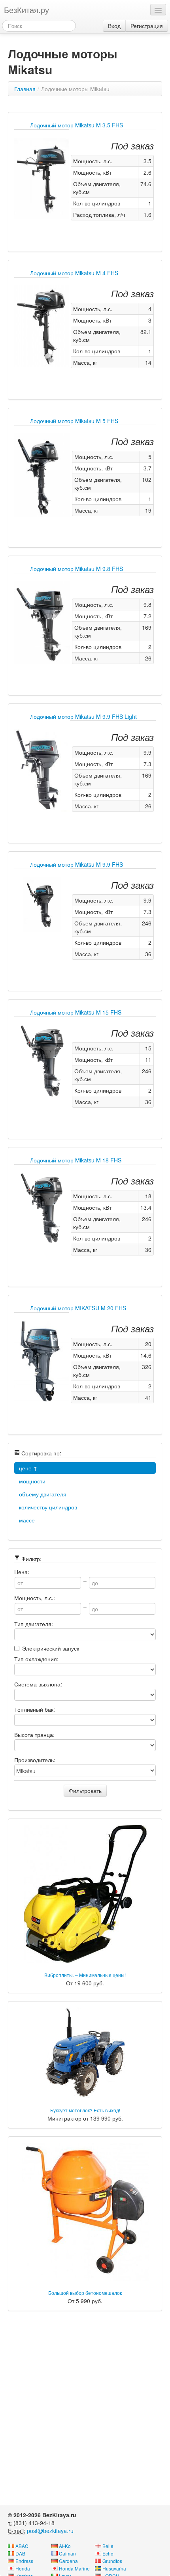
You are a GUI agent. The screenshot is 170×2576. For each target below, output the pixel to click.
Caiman (67, 2553)
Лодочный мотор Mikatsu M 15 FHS (76, 1012)
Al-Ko (65, 2546)
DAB (20, 2553)
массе (27, 1520)
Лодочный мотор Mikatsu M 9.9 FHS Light (83, 716)
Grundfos (112, 2561)
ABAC (22, 2546)
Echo (108, 2553)
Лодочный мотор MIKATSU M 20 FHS (78, 1308)
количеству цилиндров (48, 1507)
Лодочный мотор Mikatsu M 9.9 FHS (76, 864)
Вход (114, 26)
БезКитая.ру (26, 10)
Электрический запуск (51, 1648)
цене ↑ (28, 1468)
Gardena (68, 2561)
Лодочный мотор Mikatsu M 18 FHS (76, 1160)
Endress (24, 2561)
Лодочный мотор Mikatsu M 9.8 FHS (76, 569)
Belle (108, 2546)
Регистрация (147, 26)
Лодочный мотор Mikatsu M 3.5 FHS (76, 125)
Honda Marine (74, 2568)
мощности (32, 1481)
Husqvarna (114, 2568)
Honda (23, 2568)
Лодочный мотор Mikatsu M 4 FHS (74, 273)
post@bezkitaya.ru (50, 2531)
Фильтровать (85, 1791)
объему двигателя (43, 1494)
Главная (25, 89)
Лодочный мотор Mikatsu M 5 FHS (74, 421)
